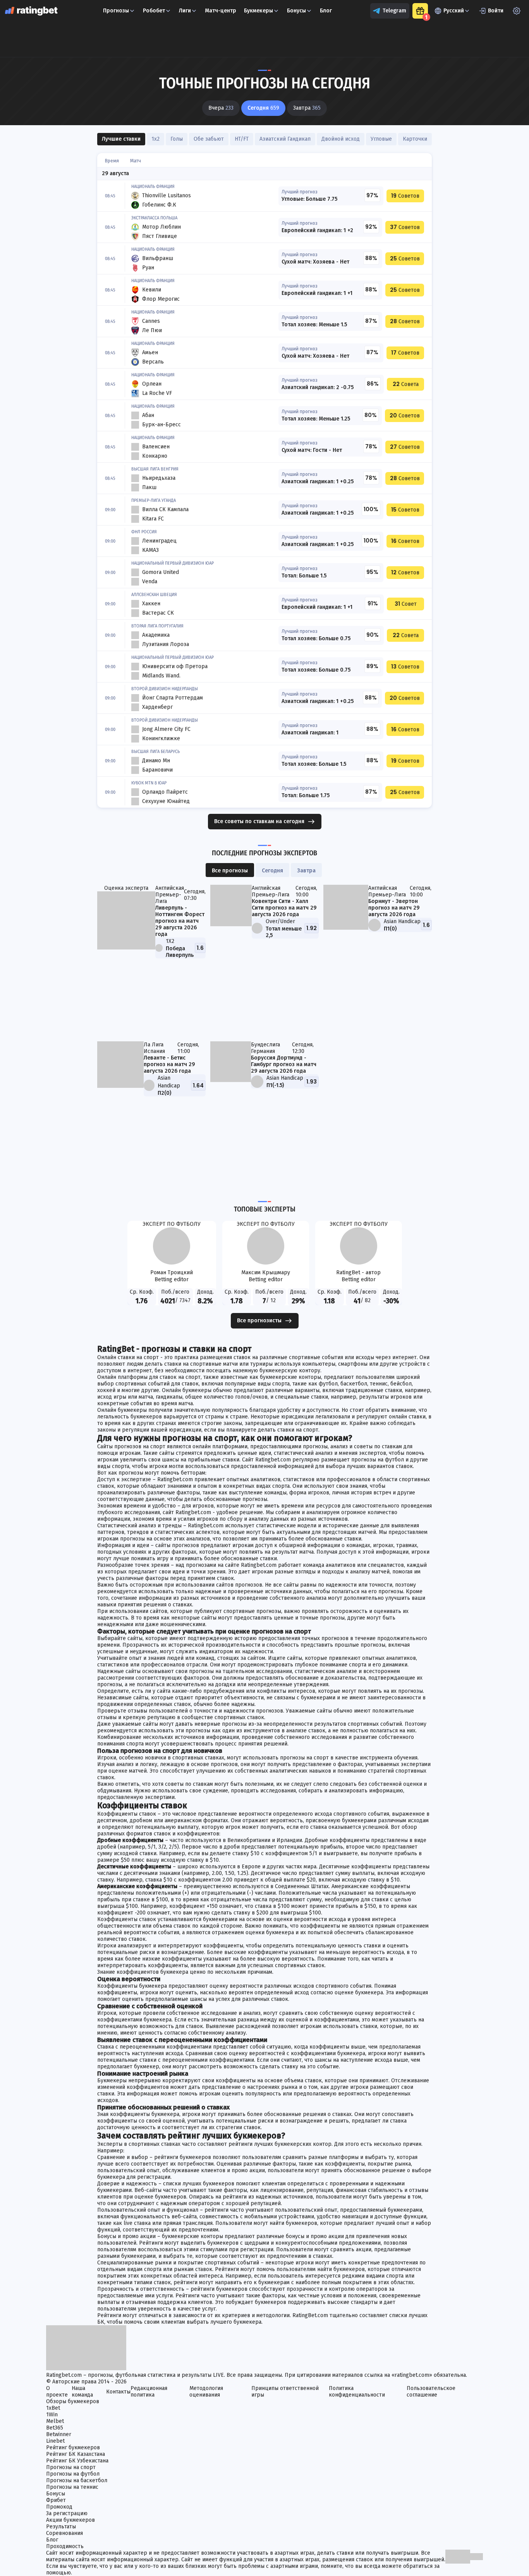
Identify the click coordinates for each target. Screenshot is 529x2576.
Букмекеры (258, 11)
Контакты (118, 2392)
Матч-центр (221, 11)
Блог (326, 11)
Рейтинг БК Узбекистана (77, 2461)
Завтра (306, 871)
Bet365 (55, 2428)
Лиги (185, 11)
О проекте (57, 2392)
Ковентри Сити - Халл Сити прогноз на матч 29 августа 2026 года (284, 908)
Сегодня (272, 871)
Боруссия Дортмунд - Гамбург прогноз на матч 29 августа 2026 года (284, 1064)
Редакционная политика (149, 2392)
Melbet (55, 2421)
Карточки (415, 139)
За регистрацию (67, 2513)
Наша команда (82, 2392)
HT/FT (242, 139)
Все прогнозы (230, 871)
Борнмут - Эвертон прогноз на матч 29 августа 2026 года (394, 908)
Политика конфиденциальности (357, 2392)
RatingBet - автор (358, 1272)
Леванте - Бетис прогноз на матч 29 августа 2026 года (169, 1064)
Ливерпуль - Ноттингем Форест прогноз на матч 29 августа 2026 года (180, 921)
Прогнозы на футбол (73, 2474)
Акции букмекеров (70, 2520)
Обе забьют (209, 139)
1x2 (155, 139)
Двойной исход (341, 139)
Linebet (55, 2441)
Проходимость (65, 2546)
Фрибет (56, 2500)
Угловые (381, 139)
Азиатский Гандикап (285, 139)
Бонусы (296, 11)
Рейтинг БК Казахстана (76, 2454)
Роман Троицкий (172, 1272)
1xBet (53, 2408)
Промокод (59, 2507)
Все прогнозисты (259, 1321)
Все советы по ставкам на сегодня (259, 821)
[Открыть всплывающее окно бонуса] (420, 11)
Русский (454, 11)
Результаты (61, 2527)
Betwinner (59, 2434)
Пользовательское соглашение (431, 2392)
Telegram (394, 11)
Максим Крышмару (266, 1272)
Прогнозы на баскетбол (77, 2480)
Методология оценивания (206, 2392)
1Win (52, 2415)
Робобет (154, 11)
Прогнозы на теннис (72, 2487)
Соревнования (64, 2533)
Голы (177, 139)
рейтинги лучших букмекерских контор (280, 2144)
